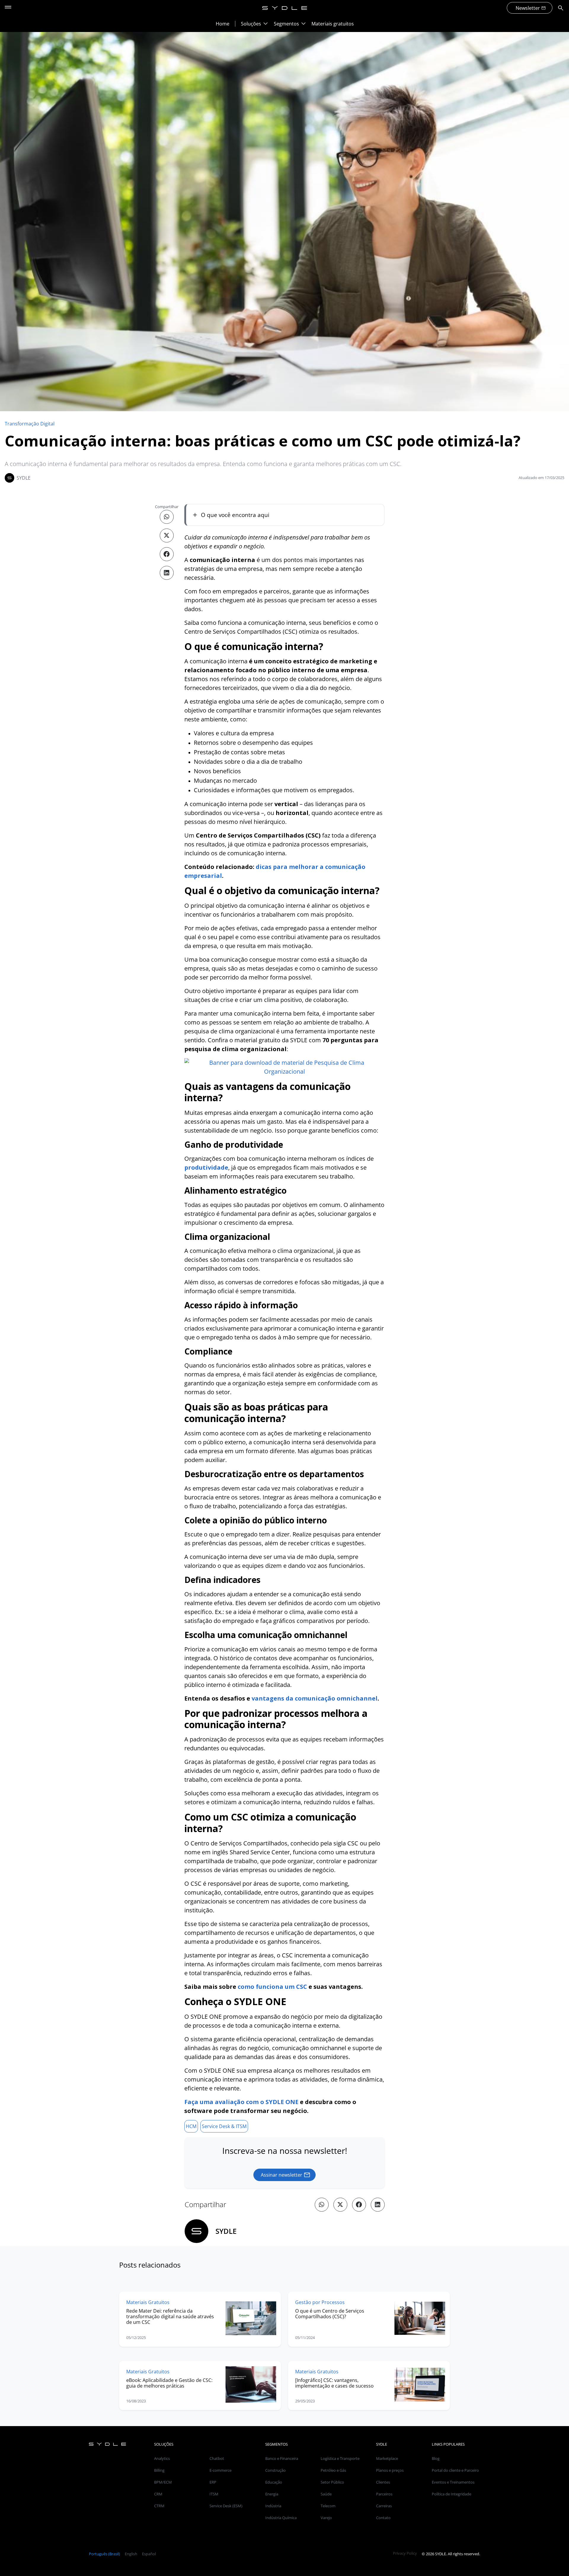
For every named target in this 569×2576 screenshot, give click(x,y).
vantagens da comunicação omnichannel (315, 1698)
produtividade (206, 1167)
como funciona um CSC (272, 1987)
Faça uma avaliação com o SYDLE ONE (241, 2102)
